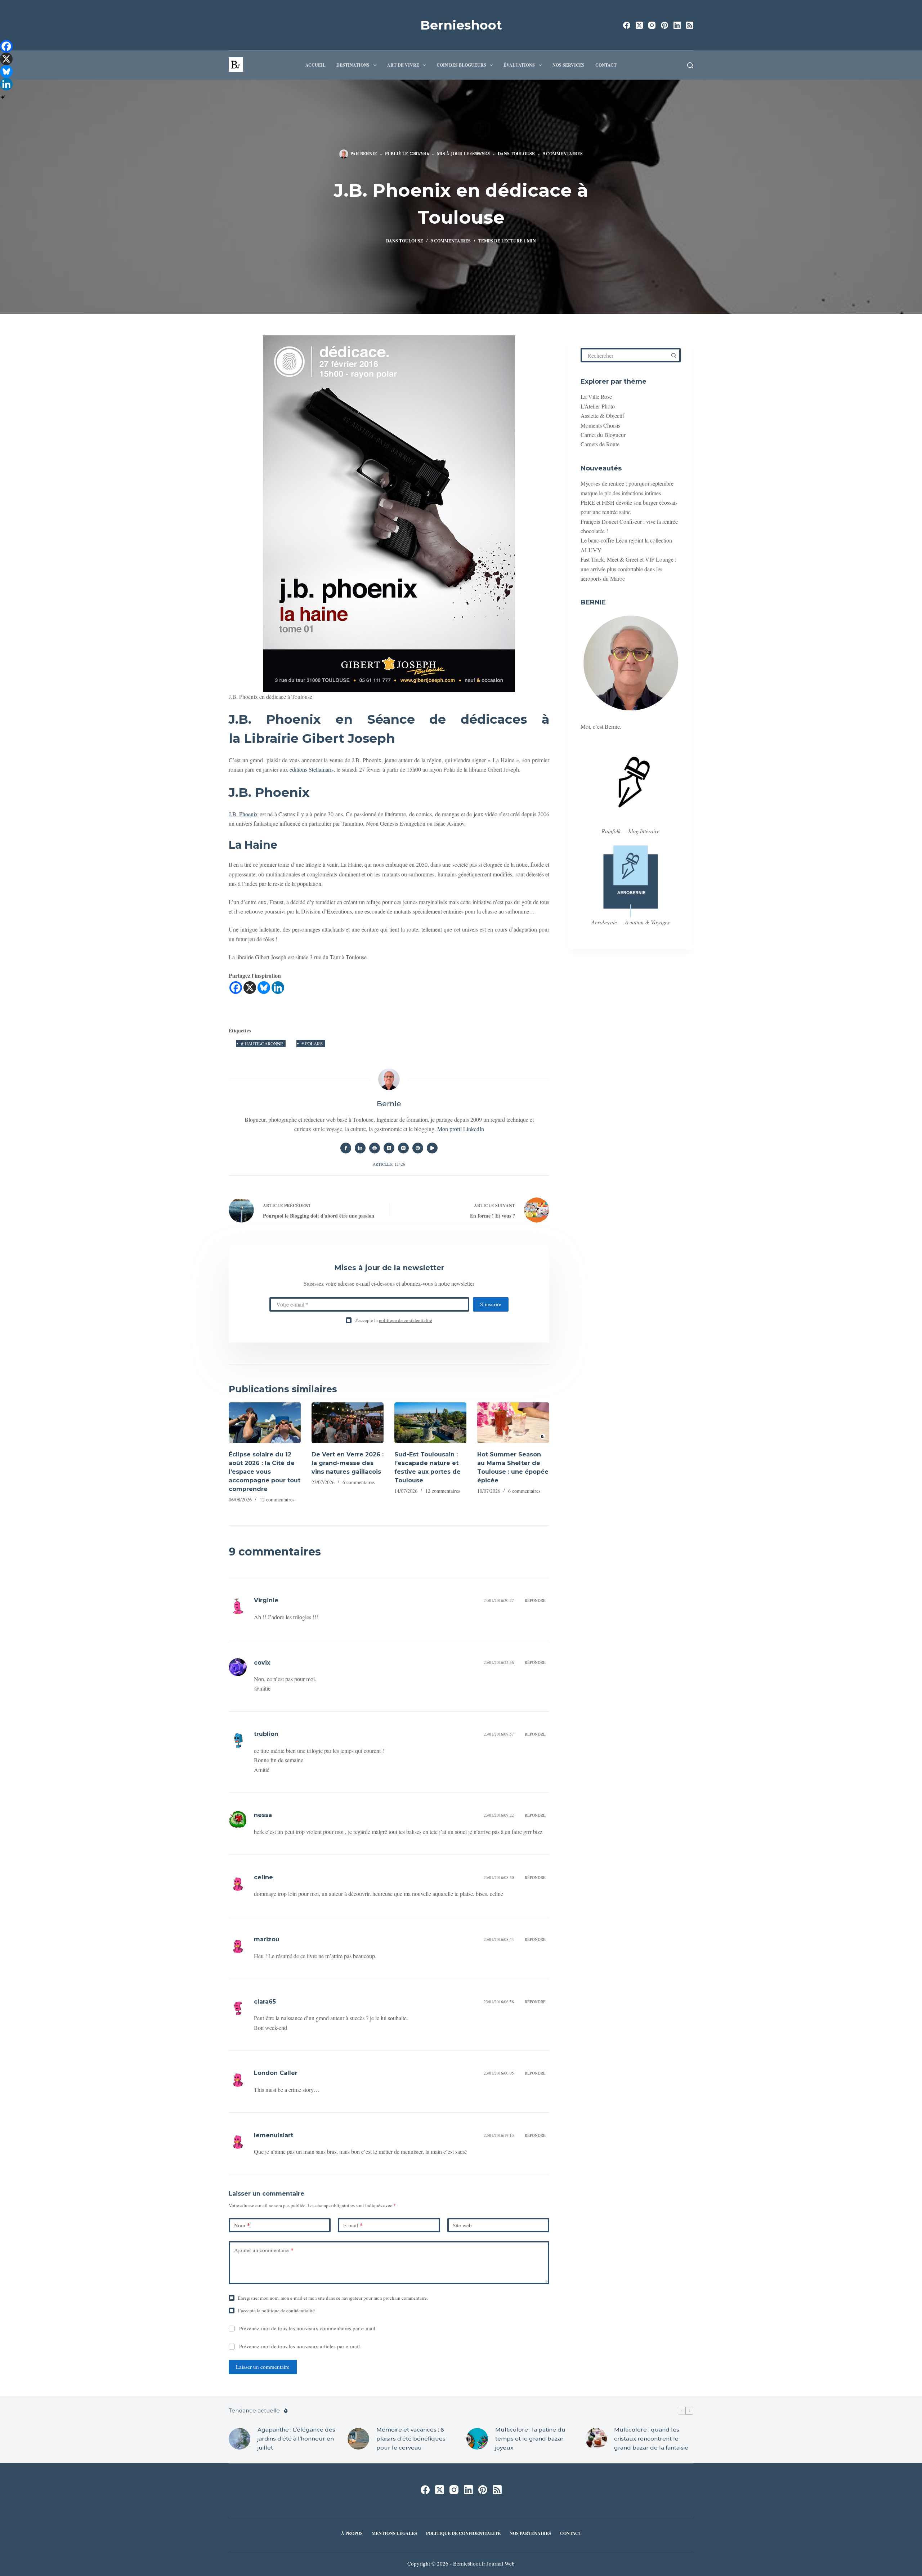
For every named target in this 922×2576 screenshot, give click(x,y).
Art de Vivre (403, 65)
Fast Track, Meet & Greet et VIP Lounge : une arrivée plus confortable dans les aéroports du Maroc (628, 569)
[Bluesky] (264, 988)
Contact (606, 65)
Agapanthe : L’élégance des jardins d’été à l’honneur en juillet (296, 2439)
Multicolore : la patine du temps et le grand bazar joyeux (530, 2439)
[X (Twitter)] (639, 25)
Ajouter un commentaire (264, 2250)
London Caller (276, 2073)
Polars (312, 1044)
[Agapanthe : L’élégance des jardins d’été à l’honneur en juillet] (240, 2439)
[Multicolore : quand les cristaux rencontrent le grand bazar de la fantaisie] (596, 2439)
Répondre (535, 1600)
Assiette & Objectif (602, 416)
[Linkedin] (278, 988)
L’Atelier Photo (598, 406)
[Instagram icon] (403, 1148)
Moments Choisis (600, 425)
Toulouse (523, 154)
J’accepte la (394, 1320)
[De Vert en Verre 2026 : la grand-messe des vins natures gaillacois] (348, 1423)
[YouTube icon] (432, 1148)
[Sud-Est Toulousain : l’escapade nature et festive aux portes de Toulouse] (430, 1423)
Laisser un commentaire (263, 2367)
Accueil (315, 65)
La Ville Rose (596, 396)
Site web (462, 2225)
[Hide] (3, 97)
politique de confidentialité (406, 1320)
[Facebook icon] (346, 1148)
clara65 (265, 2002)
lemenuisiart (274, 2135)
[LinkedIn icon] (360, 1148)
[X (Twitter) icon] (389, 1148)
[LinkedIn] (677, 25)
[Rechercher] (690, 65)
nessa (263, 1815)
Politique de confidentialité (463, 2533)
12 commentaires (277, 1499)
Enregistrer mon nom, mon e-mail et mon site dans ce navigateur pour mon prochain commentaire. (333, 2298)
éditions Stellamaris (312, 769)
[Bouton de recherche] (673, 355)
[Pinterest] (664, 25)
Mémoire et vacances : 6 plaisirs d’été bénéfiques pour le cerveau (411, 2439)
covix (262, 1663)
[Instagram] (652, 25)
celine (263, 1877)
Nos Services (569, 65)
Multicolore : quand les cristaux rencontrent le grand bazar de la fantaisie (651, 2439)
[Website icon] (375, 1148)
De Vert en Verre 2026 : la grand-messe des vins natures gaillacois (348, 1463)
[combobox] (625, 355)
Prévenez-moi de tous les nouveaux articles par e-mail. (300, 2346)
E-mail (353, 2225)
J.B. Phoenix (243, 814)
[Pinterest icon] (418, 1148)
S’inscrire (491, 1304)
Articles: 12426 (389, 1164)
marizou (267, 1939)
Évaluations (519, 65)
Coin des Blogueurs (461, 65)
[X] (250, 988)
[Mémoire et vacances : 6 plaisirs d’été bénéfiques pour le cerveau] (358, 2439)
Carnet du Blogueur (603, 435)
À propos (352, 2533)
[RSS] (690, 25)
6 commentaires (359, 1482)
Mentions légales (394, 2533)
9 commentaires (563, 154)
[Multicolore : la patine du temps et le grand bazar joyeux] (477, 2439)
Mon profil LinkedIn (461, 1129)
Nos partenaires (530, 2533)
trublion (266, 1734)
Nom (242, 2225)
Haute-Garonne (262, 1044)
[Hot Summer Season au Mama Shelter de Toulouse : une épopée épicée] (513, 1423)
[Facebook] (627, 25)
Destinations (353, 65)
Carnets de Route (600, 444)
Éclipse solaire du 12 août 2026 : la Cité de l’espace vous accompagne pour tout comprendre (265, 1472)
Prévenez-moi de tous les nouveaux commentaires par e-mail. (308, 2328)
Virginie (266, 1600)
